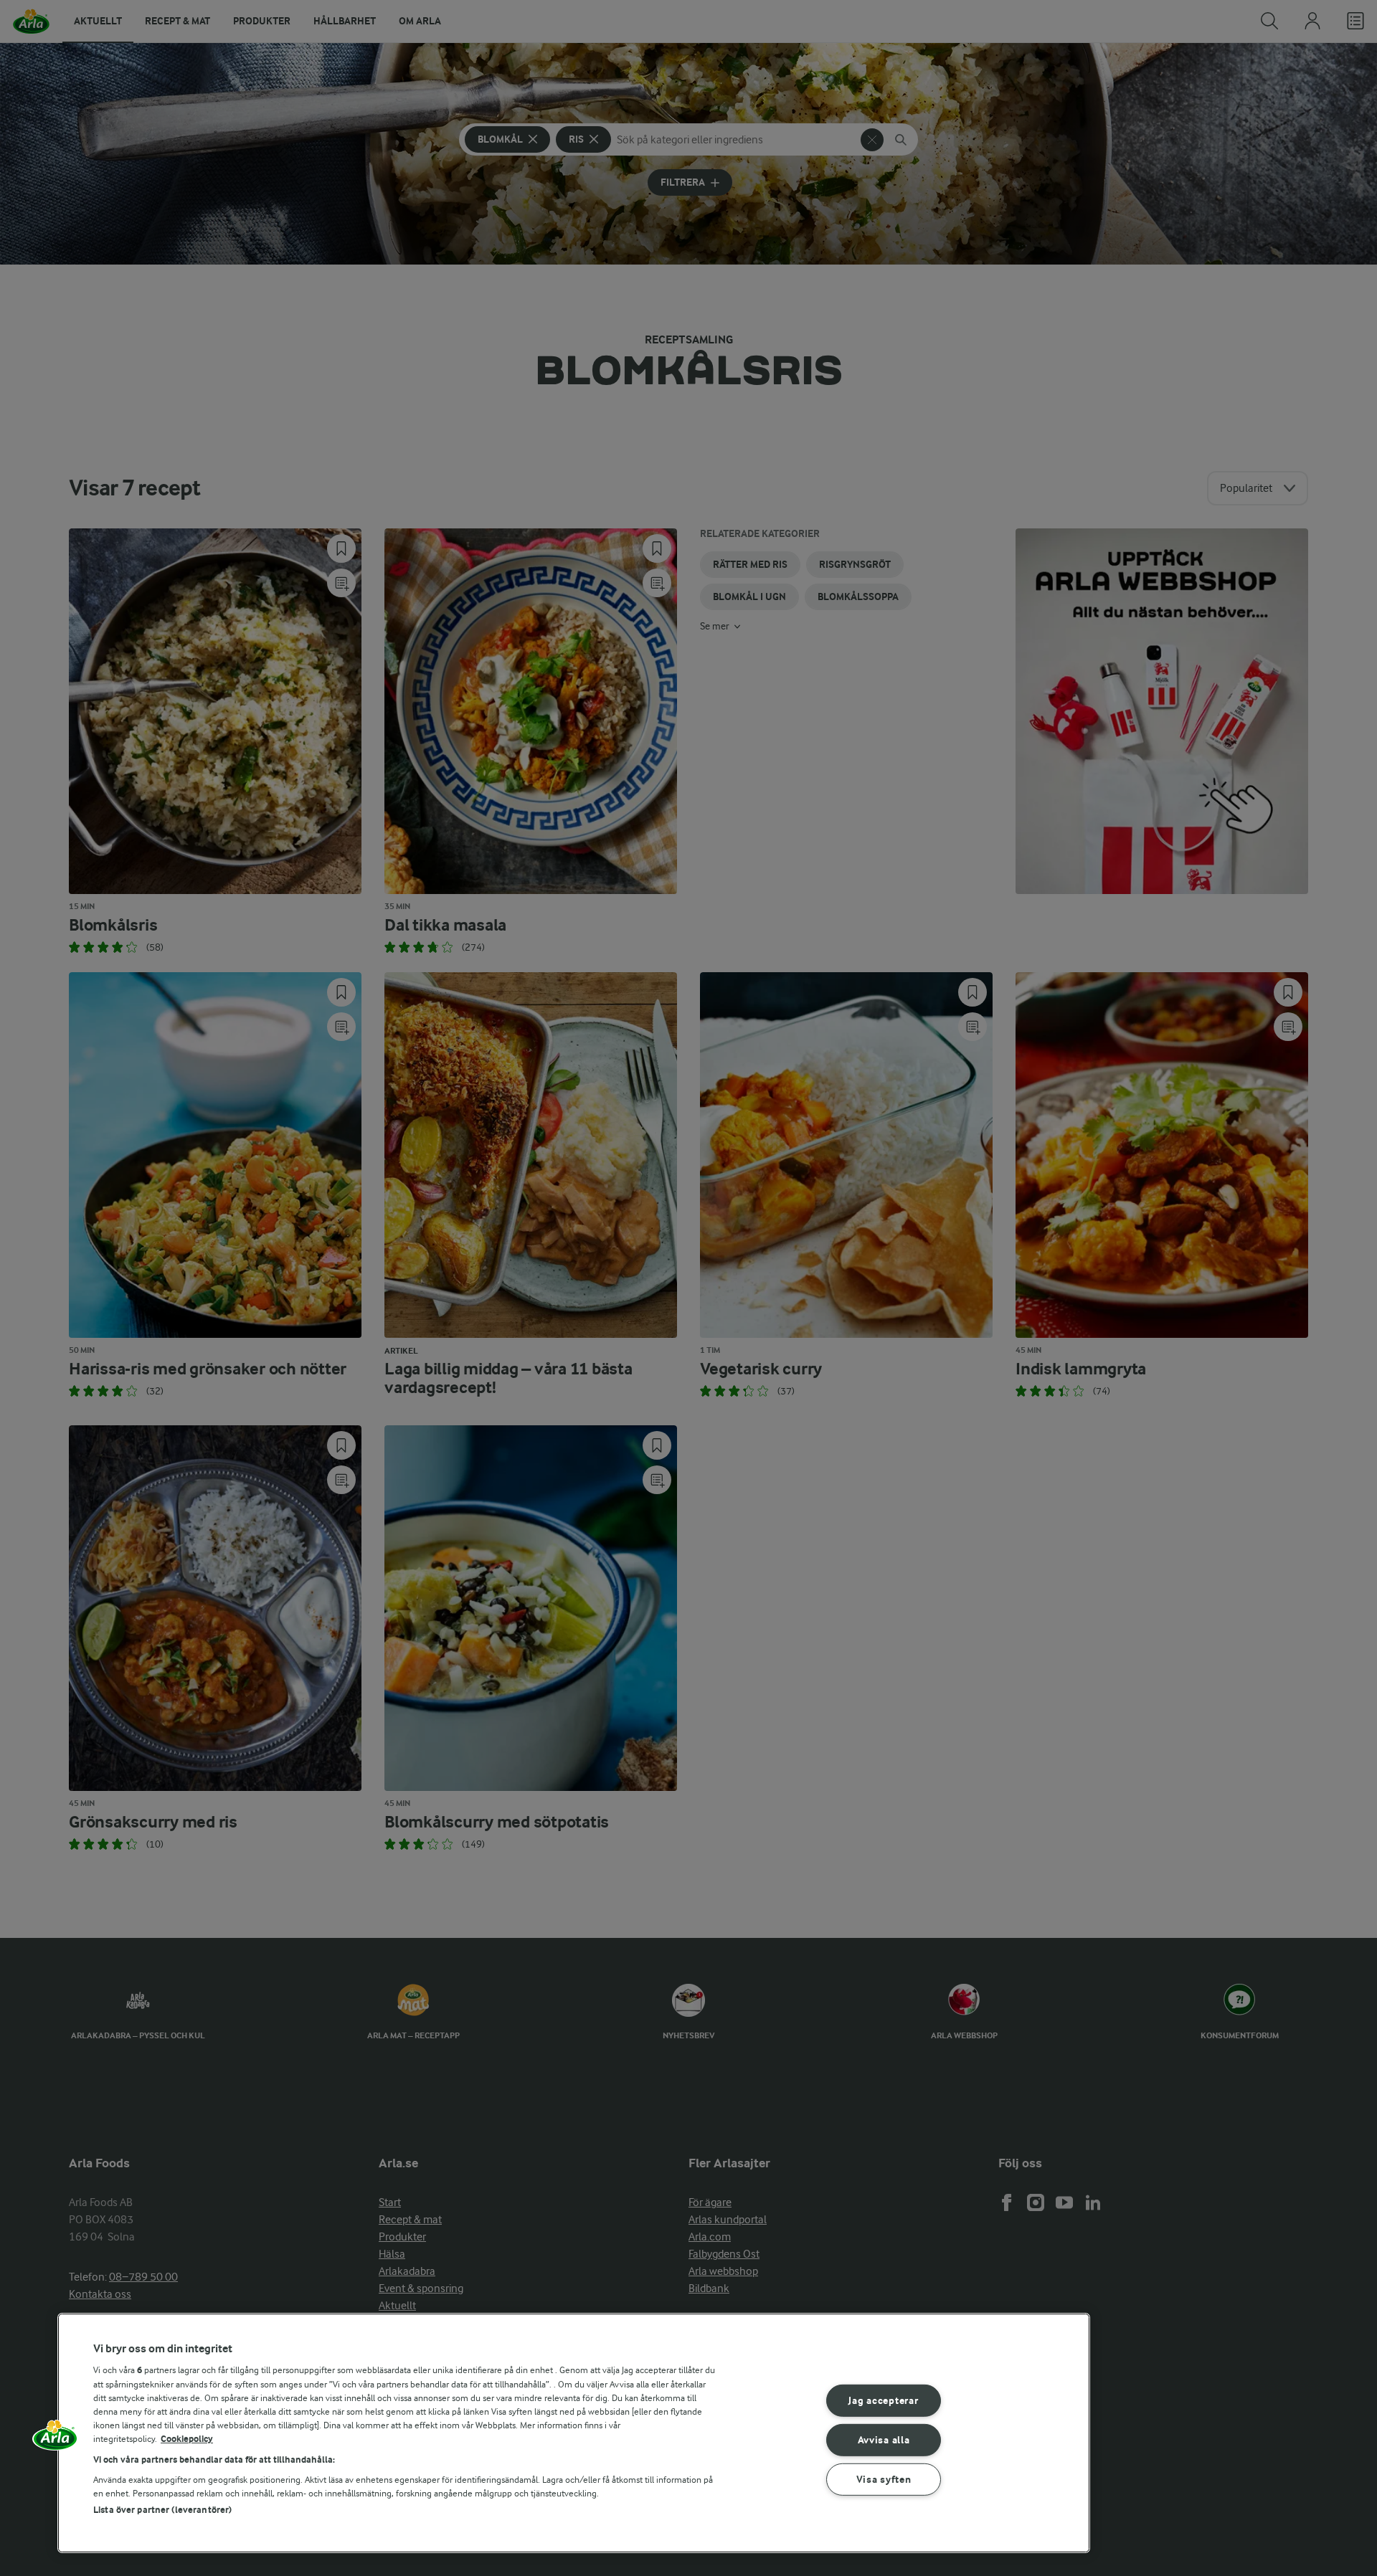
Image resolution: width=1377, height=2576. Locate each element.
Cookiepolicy (187, 2439)
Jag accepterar (883, 2401)
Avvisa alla (884, 2440)
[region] (574, 2433)
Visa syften (884, 2479)
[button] (55, 2440)
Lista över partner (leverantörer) (162, 2510)
